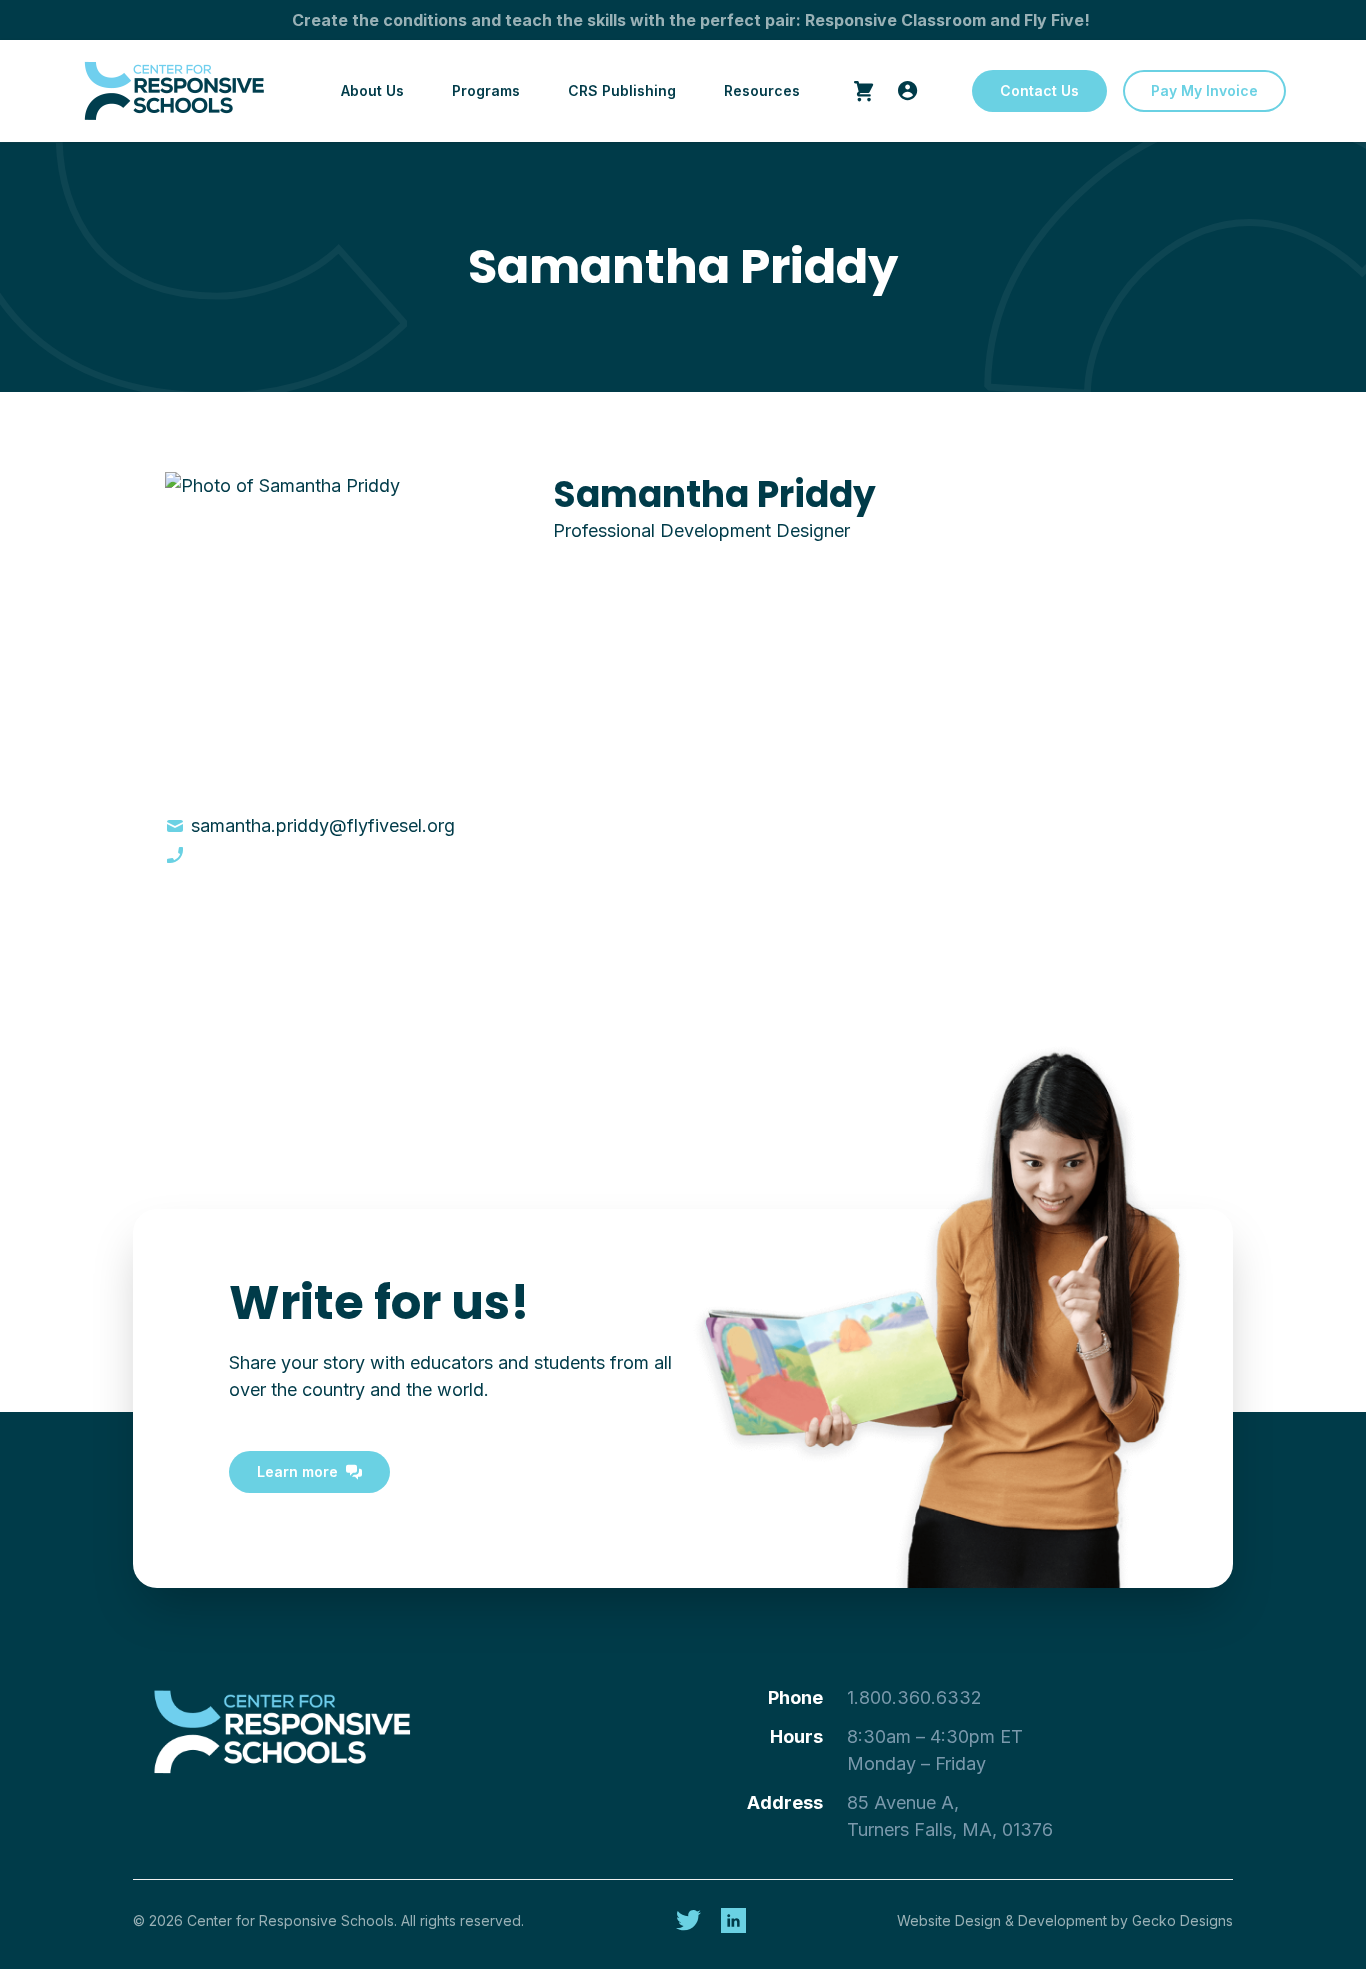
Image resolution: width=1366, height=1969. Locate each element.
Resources (762, 90)
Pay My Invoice (1204, 90)
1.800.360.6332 (914, 1697)
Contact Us (1039, 90)
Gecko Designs (1182, 1920)
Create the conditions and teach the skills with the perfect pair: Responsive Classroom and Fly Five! (691, 20)
